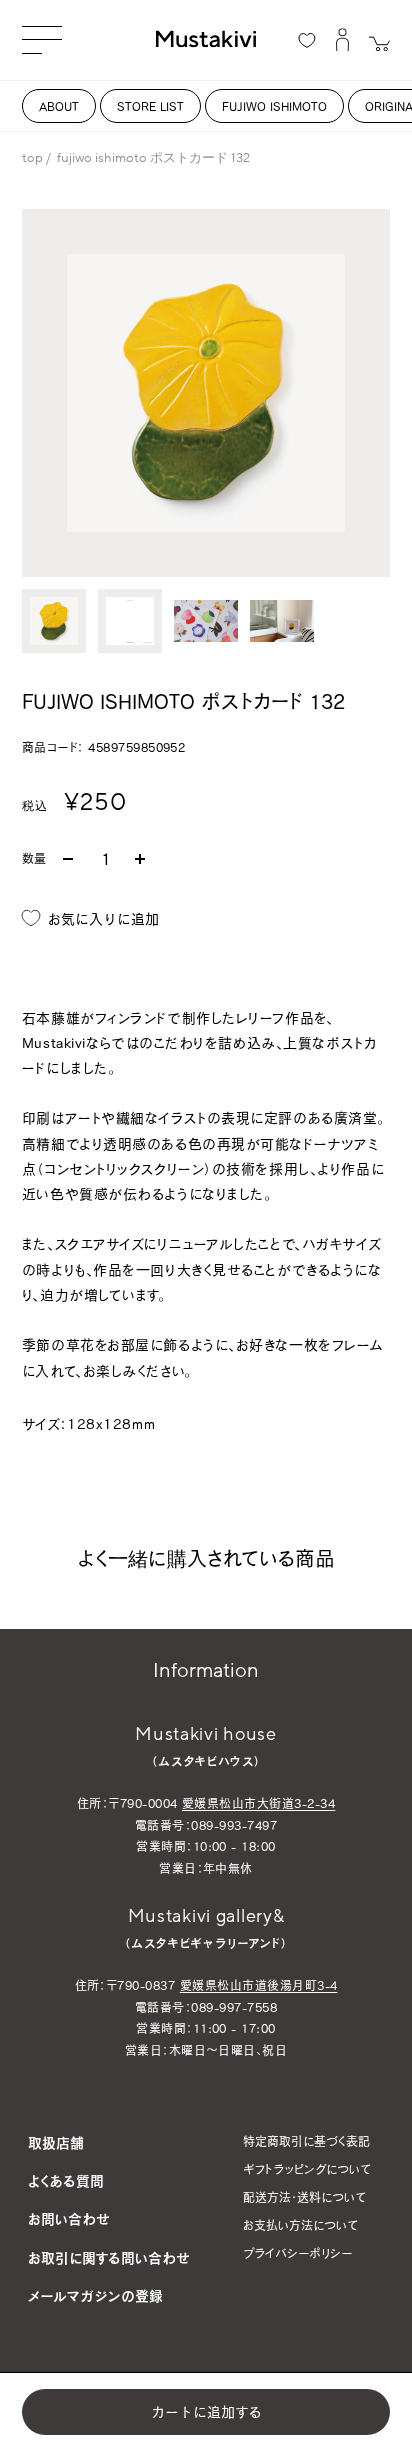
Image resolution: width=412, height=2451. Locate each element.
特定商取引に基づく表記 (306, 2141)
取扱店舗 (56, 2142)
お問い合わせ (69, 2218)
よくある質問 (66, 2180)
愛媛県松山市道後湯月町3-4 (259, 1985)
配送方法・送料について (304, 2197)
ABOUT (59, 106)
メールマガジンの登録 (95, 2295)
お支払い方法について (300, 2225)
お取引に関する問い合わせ (109, 2257)
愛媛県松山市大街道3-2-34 (258, 1803)
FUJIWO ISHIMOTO (274, 106)
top (32, 158)
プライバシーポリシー (297, 2253)
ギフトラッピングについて (307, 2169)
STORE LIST (150, 106)
